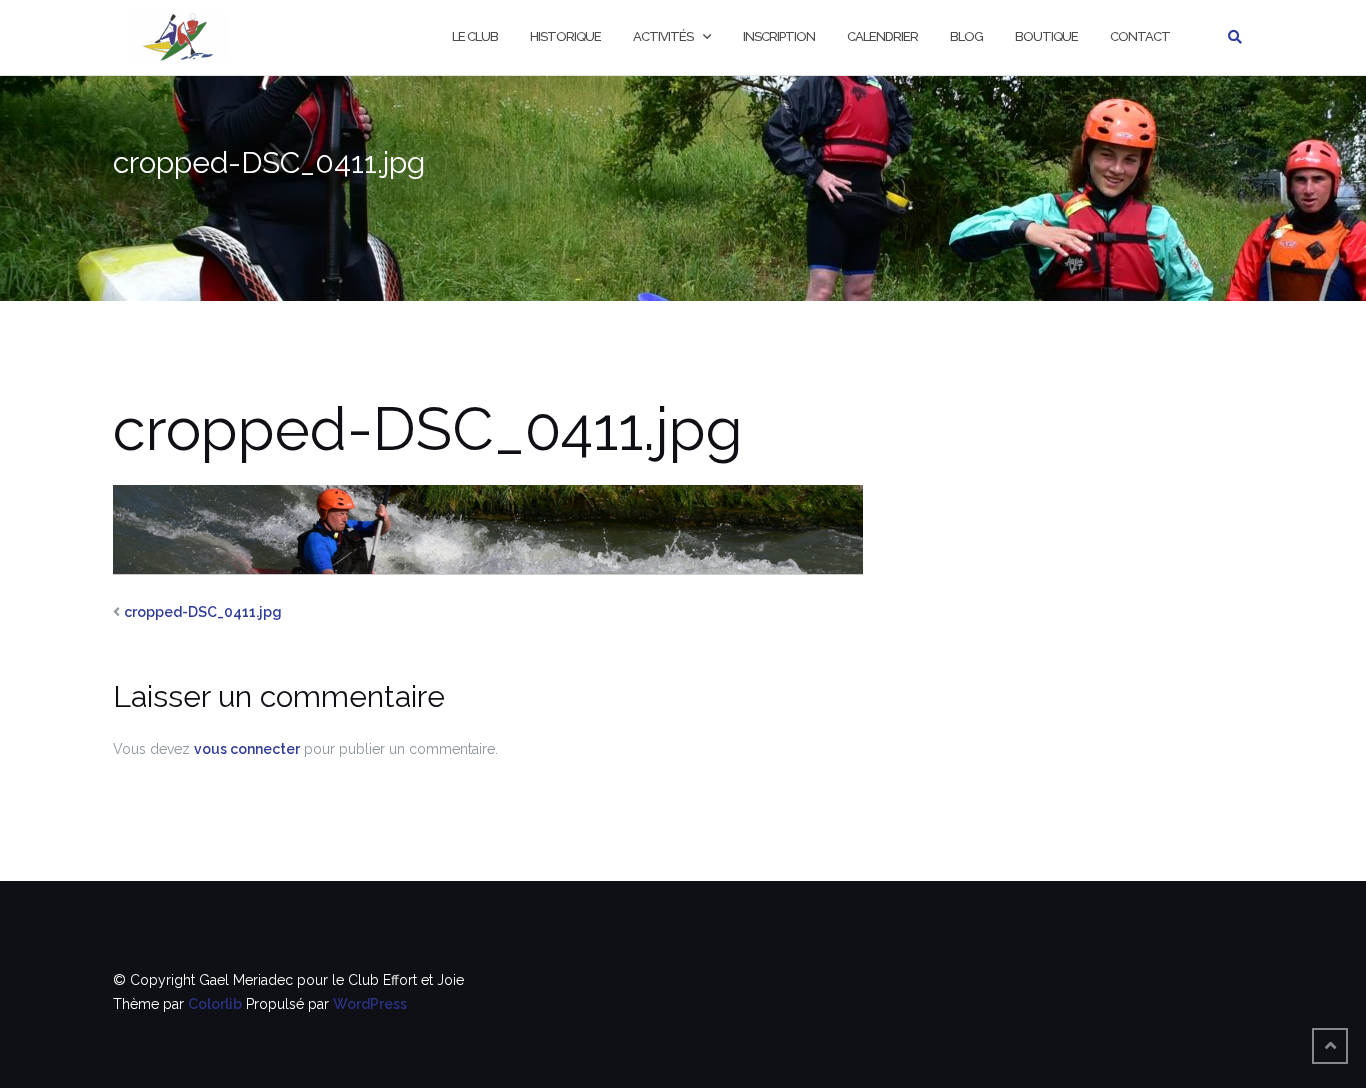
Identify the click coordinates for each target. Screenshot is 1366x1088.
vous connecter (247, 749)
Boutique (1046, 36)
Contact (1140, 36)
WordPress (370, 1004)
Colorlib (215, 1004)
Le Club (475, 36)
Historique (565, 36)
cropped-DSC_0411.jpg (203, 612)
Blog (966, 36)
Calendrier (882, 36)
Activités (663, 36)
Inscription (779, 36)
